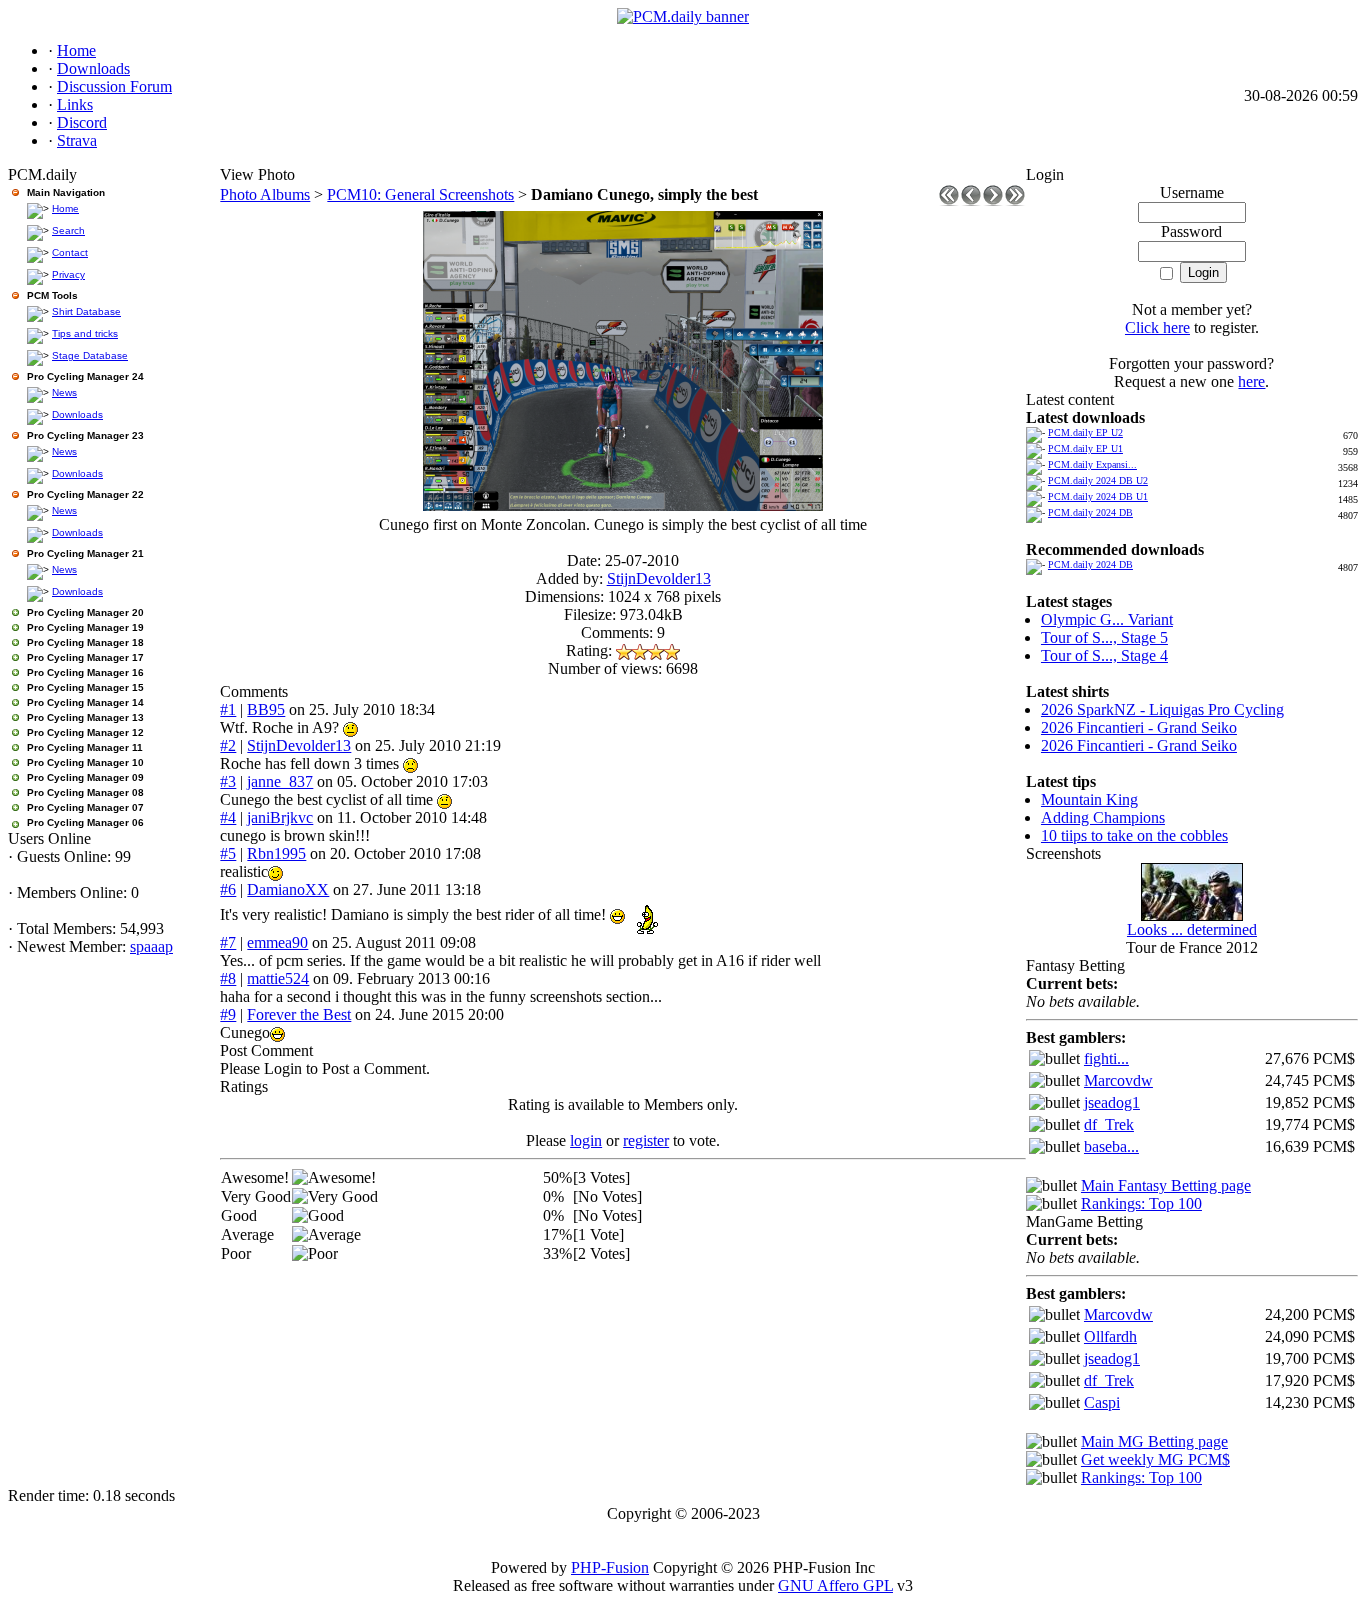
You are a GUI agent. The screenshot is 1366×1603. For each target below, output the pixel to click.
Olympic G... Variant (1107, 619)
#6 (228, 889)
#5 (228, 853)
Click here (1157, 327)
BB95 (266, 709)
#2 (228, 745)
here (1251, 381)
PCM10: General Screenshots (420, 194)
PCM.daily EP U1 (1085, 448)
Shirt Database (86, 311)
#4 (228, 817)
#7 (228, 942)
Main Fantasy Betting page (1166, 1185)
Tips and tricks (85, 333)
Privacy (68, 274)
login (586, 1140)
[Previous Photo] (971, 200)
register (646, 1140)
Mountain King (1089, 799)
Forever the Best (299, 1014)
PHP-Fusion (610, 1567)
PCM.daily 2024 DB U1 (1098, 496)
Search (68, 230)
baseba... (1111, 1146)
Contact (70, 252)
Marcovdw (1118, 1080)
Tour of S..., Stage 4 (1104, 655)
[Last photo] (1015, 200)
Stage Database (90, 355)
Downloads (77, 414)
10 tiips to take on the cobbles (1134, 835)
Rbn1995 (276, 853)
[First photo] (949, 200)
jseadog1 (1112, 1102)
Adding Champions (1103, 817)
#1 (228, 709)
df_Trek (1109, 1124)
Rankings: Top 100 (1141, 1203)
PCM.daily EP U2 (1085, 432)
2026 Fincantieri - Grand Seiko (1139, 727)
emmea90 (277, 942)
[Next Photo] (993, 200)
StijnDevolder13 (659, 578)
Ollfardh (1110, 1336)
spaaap (151, 946)
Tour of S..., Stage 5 (1104, 637)
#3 (228, 781)
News (64, 392)
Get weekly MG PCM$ (1155, 1459)
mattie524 (278, 978)
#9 (228, 1014)
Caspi (1102, 1402)
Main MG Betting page (1154, 1441)
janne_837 (280, 781)
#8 (228, 978)
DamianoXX (288, 889)
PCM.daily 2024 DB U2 (1098, 480)
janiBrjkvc (280, 817)
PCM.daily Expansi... (1092, 464)
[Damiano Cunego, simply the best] (623, 505)
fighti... (1106, 1058)
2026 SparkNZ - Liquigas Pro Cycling (1162, 709)
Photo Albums (265, 194)
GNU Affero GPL (835, 1585)
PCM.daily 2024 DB (1090, 512)
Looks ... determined (1192, 929)
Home (65, 208)
